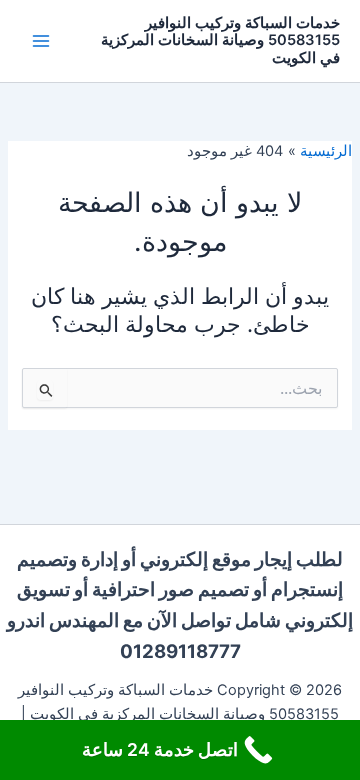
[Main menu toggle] (41, 41)
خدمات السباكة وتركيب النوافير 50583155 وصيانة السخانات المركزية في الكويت (220, 40)
